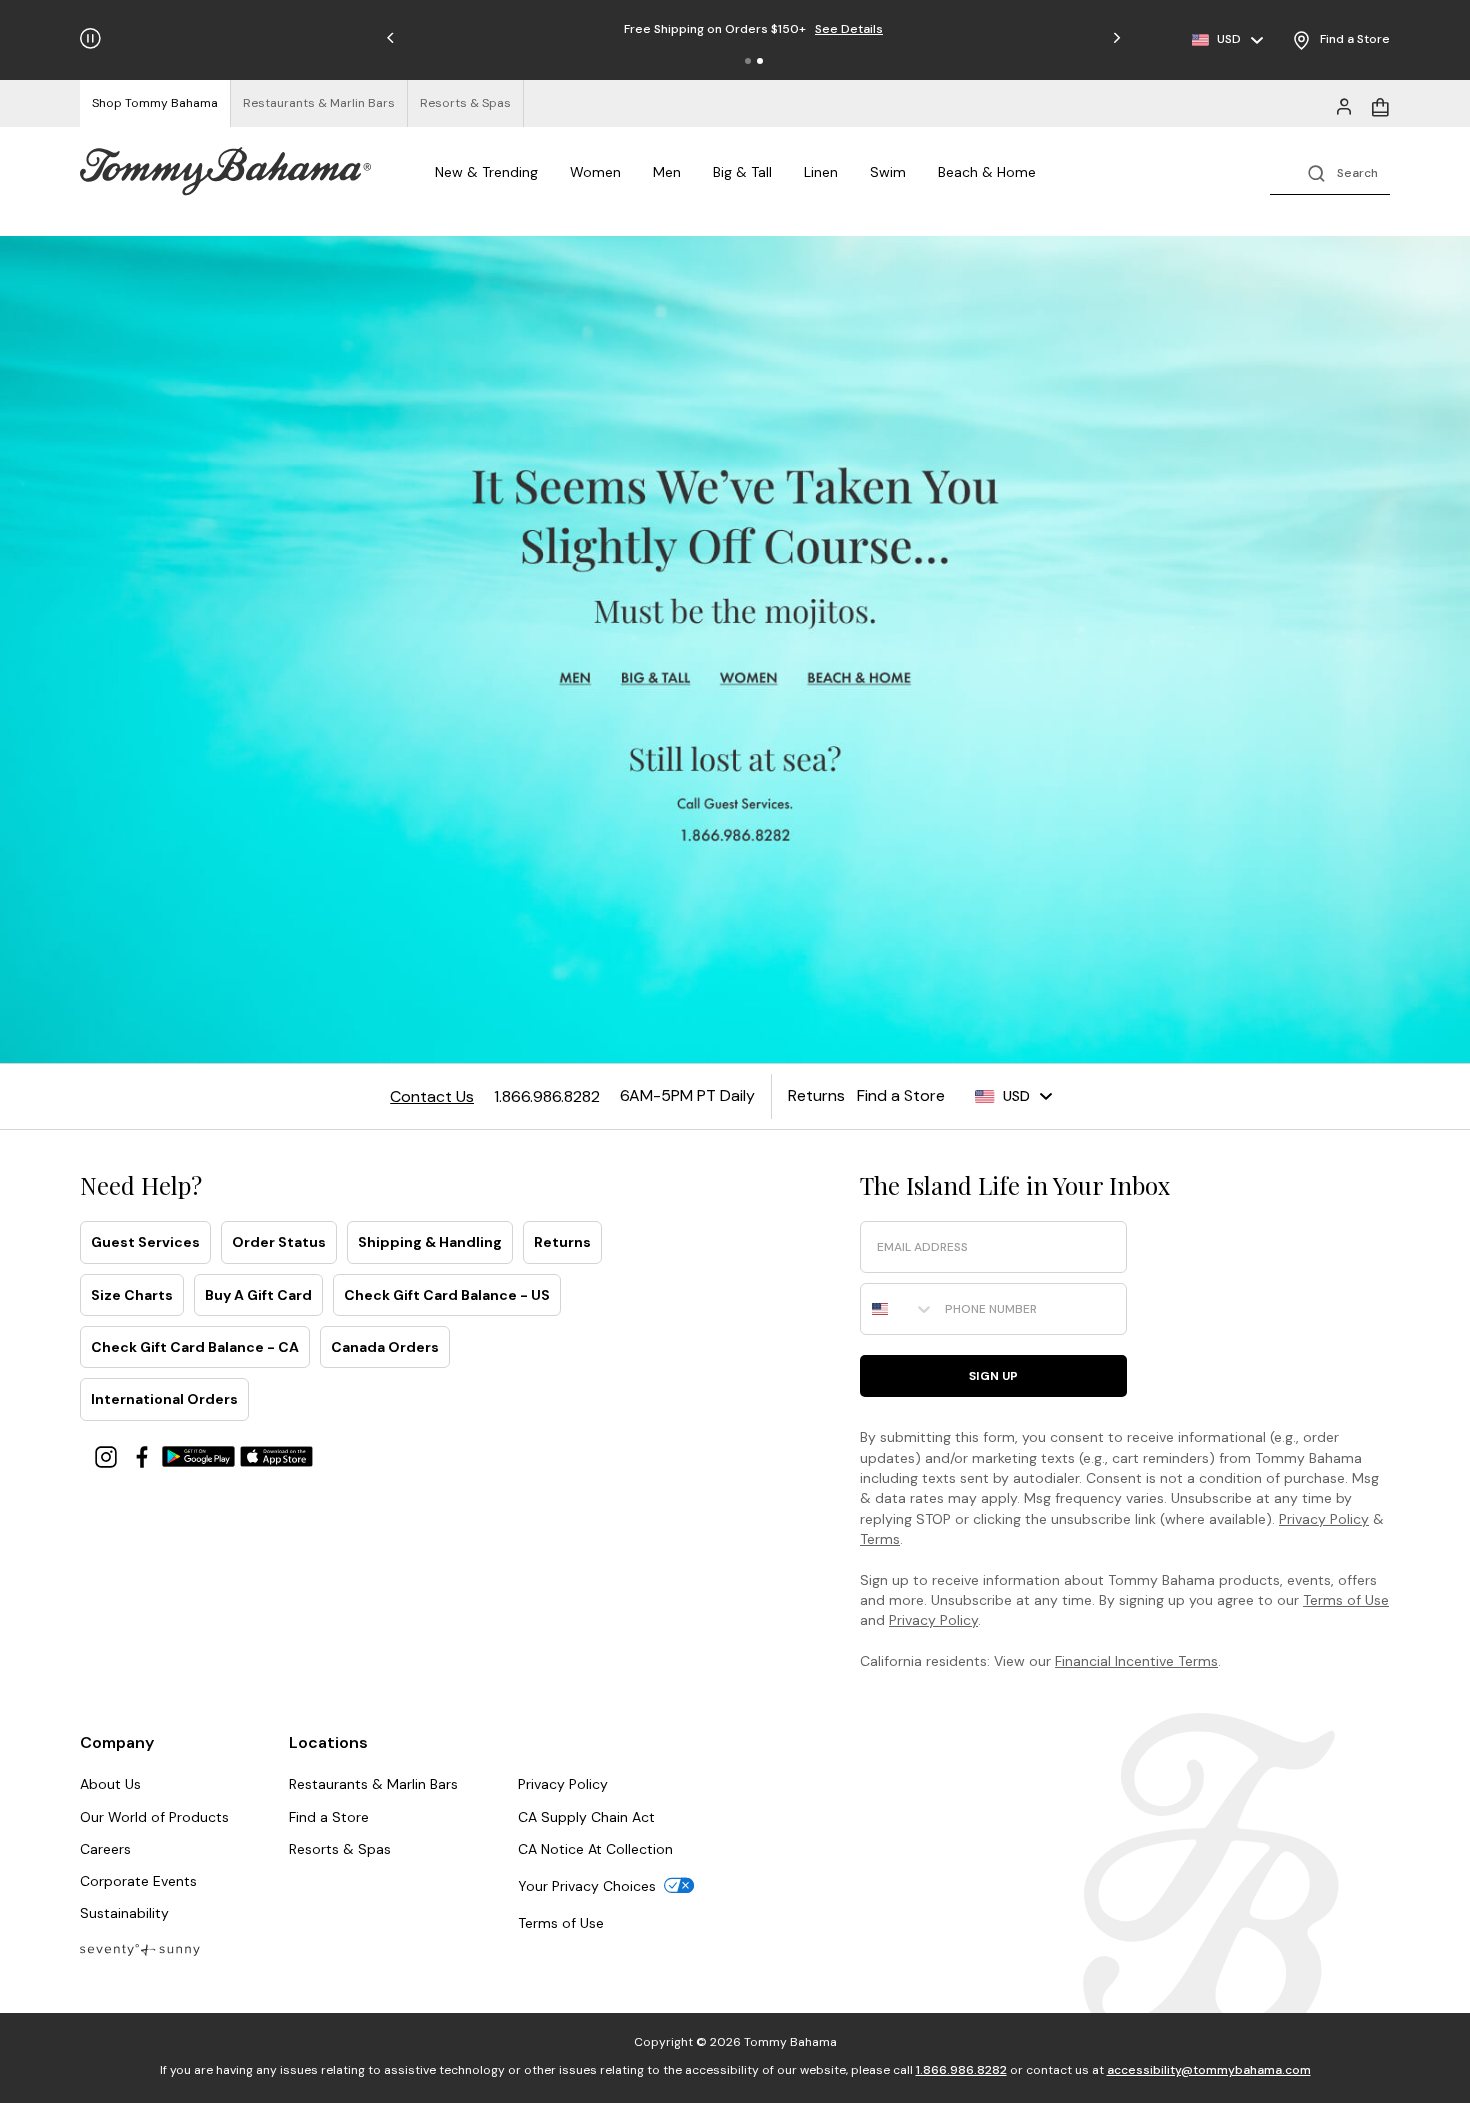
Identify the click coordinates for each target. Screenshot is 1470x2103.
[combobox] (898, 1309)
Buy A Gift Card (258, 1295)
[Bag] (1380, 105)
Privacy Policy (1324, 1519)
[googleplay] (201, 1455)
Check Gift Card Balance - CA (195, 1347)
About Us (110, 1784)
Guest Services (145, 1242)
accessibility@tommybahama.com (1209, 2070)
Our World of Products (154, 1817)
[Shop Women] (750, 678)
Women (595, 172)
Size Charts (132, 1295)
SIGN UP (993, 1376)
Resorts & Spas (340, 1849)
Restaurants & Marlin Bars (373, 1784)
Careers (105, 1849)
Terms (880, 1539)
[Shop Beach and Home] (861, 678)
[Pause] (90, 38)
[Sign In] (1344, 105)
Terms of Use (1346, 1600)
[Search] (1330, 171)
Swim (888, 172)
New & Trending (486, 172)
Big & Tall (742, 172)
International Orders (164, 1399)
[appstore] (277, 1455)
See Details (813, 29)
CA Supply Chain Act (586, 1817)
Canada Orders (385, 1347)
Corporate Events (138, 1881)
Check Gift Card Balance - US (447, 1295)
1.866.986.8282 (961, 2070)
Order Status (279, 1242)
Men (667, 172)
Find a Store (329, 1817)
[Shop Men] (575, 678)
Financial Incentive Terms (1136, 1661)
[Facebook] (144, 1455)
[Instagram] (108, 1455)
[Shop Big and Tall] (658, 678)
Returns (562, 1242)
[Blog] (140, 1948)
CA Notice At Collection (595, 1849)
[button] (748, 61)
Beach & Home (987, 172)
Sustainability (124, 1913)
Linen (821, 172)
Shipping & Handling (430, 1242)
